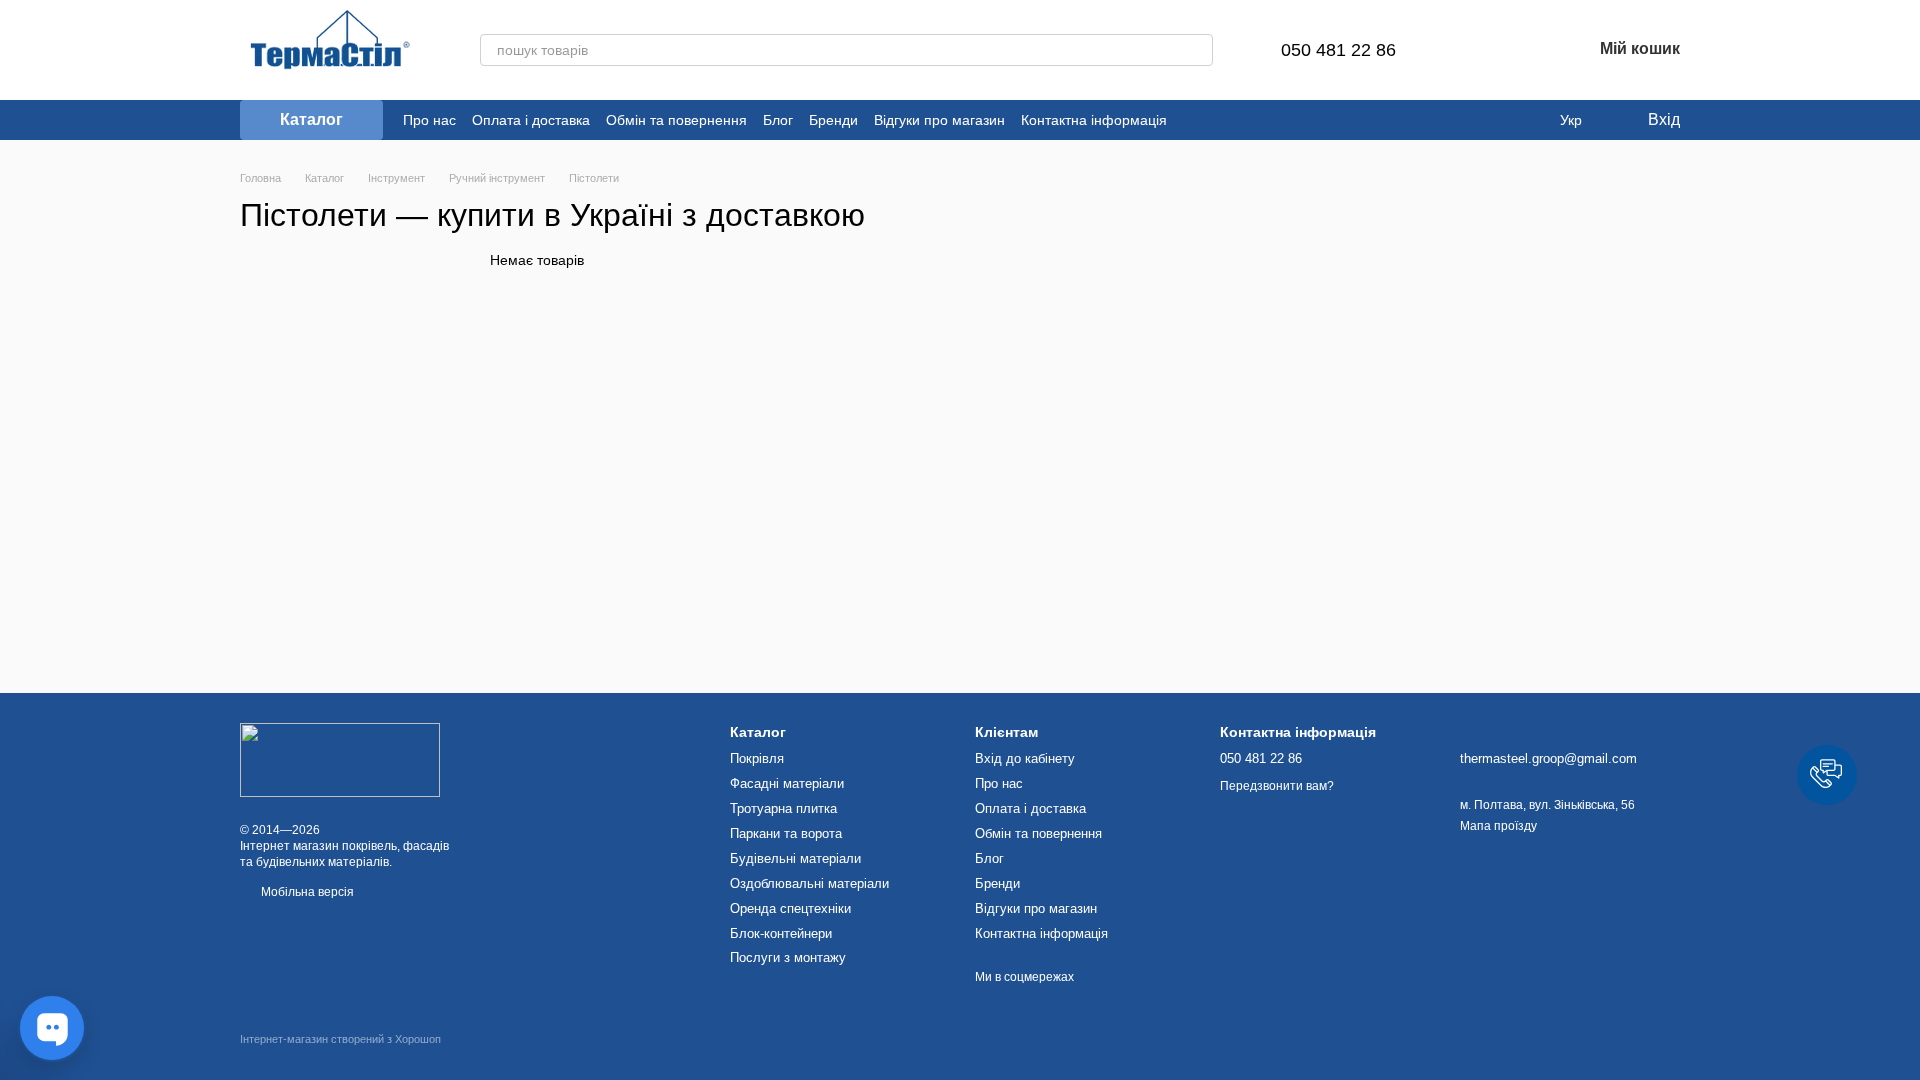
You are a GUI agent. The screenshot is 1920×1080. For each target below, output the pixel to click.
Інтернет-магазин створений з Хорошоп (340, 1039)
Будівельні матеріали (795, 858)
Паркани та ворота (786, 833)
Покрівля (757, 758)
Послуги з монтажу (788, 957)
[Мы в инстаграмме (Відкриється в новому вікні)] (1219, 120)
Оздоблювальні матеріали (809, 883)
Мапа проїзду (1498, 826)
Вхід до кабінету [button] (1025, 758)
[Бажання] (1524, 50)
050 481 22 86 (1338, 50)
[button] (1827, 775)
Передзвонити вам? (1277, 786)
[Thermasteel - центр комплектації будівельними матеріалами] (340, 759)
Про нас (429, 120)
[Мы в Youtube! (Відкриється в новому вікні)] (1243, 120)
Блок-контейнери (781, 933)
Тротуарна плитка (783, 808)
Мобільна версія (306, 892)
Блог (778, 120)
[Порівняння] (1472, 50)
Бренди (833, 120)
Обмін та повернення (676, 120)
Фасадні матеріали (787, 783)
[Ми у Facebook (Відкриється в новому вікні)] (1195, 120)
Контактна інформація (1094, 120)
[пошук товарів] (1197, 50)
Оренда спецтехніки (790, 908)
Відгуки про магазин (939, 120)
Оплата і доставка (531, 120)
